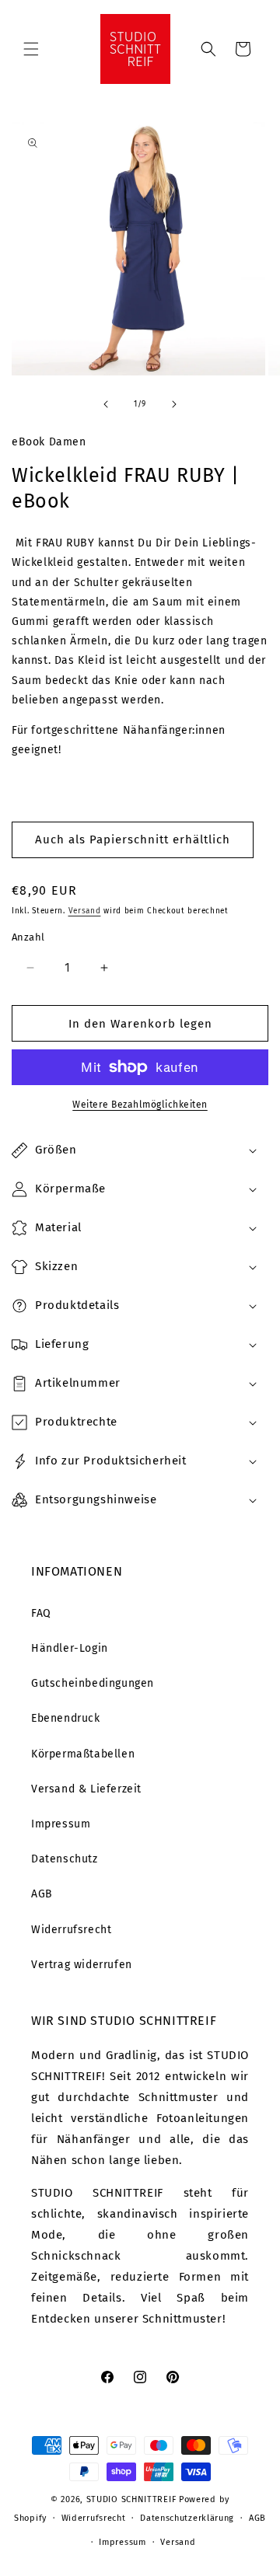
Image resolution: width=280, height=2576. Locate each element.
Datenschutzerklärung (187, 2518)
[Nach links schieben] (106, 404)
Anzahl (28, 937)
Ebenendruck (66, 1718)
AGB (42, 1894)
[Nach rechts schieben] (174, 404)
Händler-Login (70, 1648)
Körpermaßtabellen (83, 1754)
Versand (85, 911)
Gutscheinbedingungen (93, 1683)
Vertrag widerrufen (82, 1965)
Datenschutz (65, 1859)
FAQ (41, 1613)
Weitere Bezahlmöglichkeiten (140, 1105)
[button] (31, 49)
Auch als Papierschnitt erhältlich (133, 839)
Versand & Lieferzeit (86, 1789)
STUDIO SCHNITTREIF (131, 2499)
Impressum (61, 1824)
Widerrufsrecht (71, 1930)
